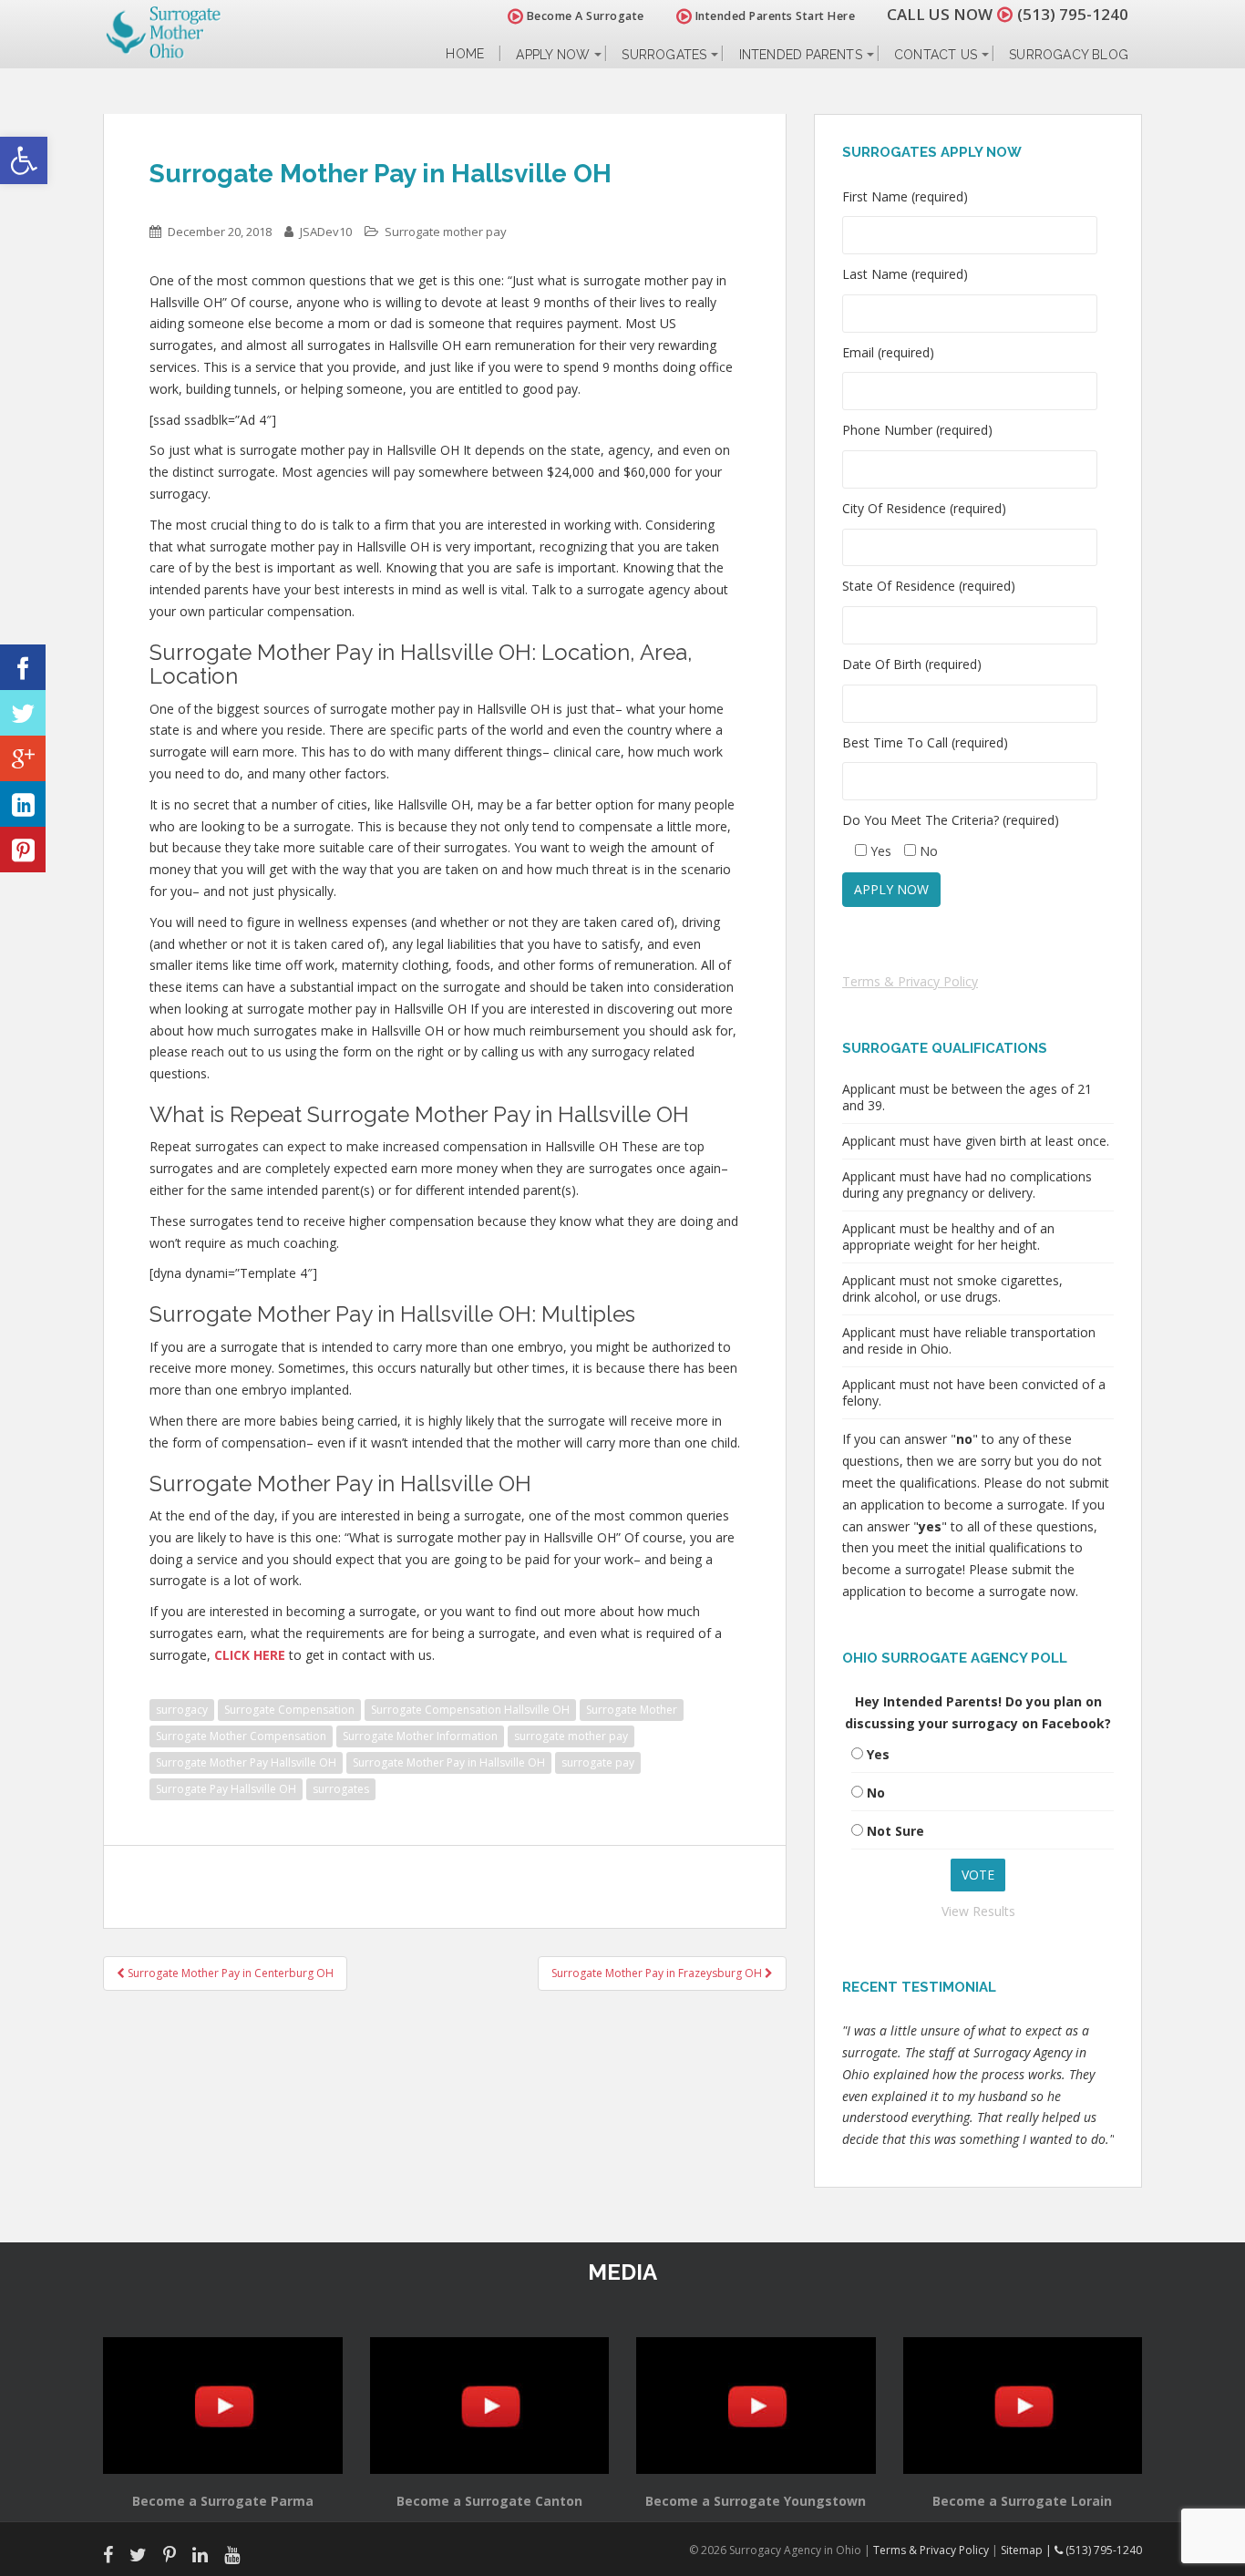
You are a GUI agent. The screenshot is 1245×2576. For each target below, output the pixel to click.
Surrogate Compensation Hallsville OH (470, 1710)
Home (465, 54)
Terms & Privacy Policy (910, 981)
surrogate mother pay (571, 1736)
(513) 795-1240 (1073, 14)
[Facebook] (23, 667)
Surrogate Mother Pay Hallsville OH (246, 1762)
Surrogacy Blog (1069, 55)
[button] (24, 160)
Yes (878, 1754)
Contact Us (936, 55)
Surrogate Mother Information (420, 1736)
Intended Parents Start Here (773, 16)
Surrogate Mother (632, 1710)
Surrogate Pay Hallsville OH (226, 1789)
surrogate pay (598, 1762)
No (876, 1793)
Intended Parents (801, 55)
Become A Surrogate (584, 16)
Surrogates (664, 55)
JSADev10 (326, 232)
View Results (978, 1911)
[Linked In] (23, 804)
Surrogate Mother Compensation (241, 1736)
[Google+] (23, 758)
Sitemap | (1028, 2550)
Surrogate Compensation (289, 1710)
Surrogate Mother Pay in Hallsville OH (449, 1762)
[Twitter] (23, 713)
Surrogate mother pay (446, 232)
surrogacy (182, 1710)
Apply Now (553, 55)
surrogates (341, 1789)
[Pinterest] (23, 850)
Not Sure (895, 1831)
